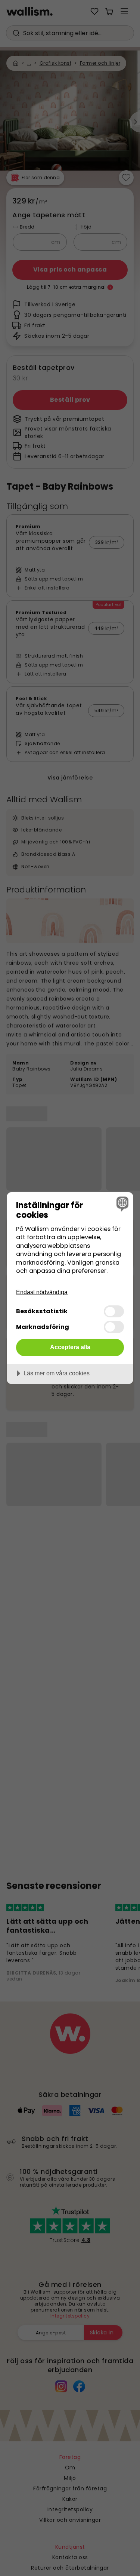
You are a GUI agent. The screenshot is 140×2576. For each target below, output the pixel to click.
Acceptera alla (70, 1347)
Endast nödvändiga (42, 1292)
